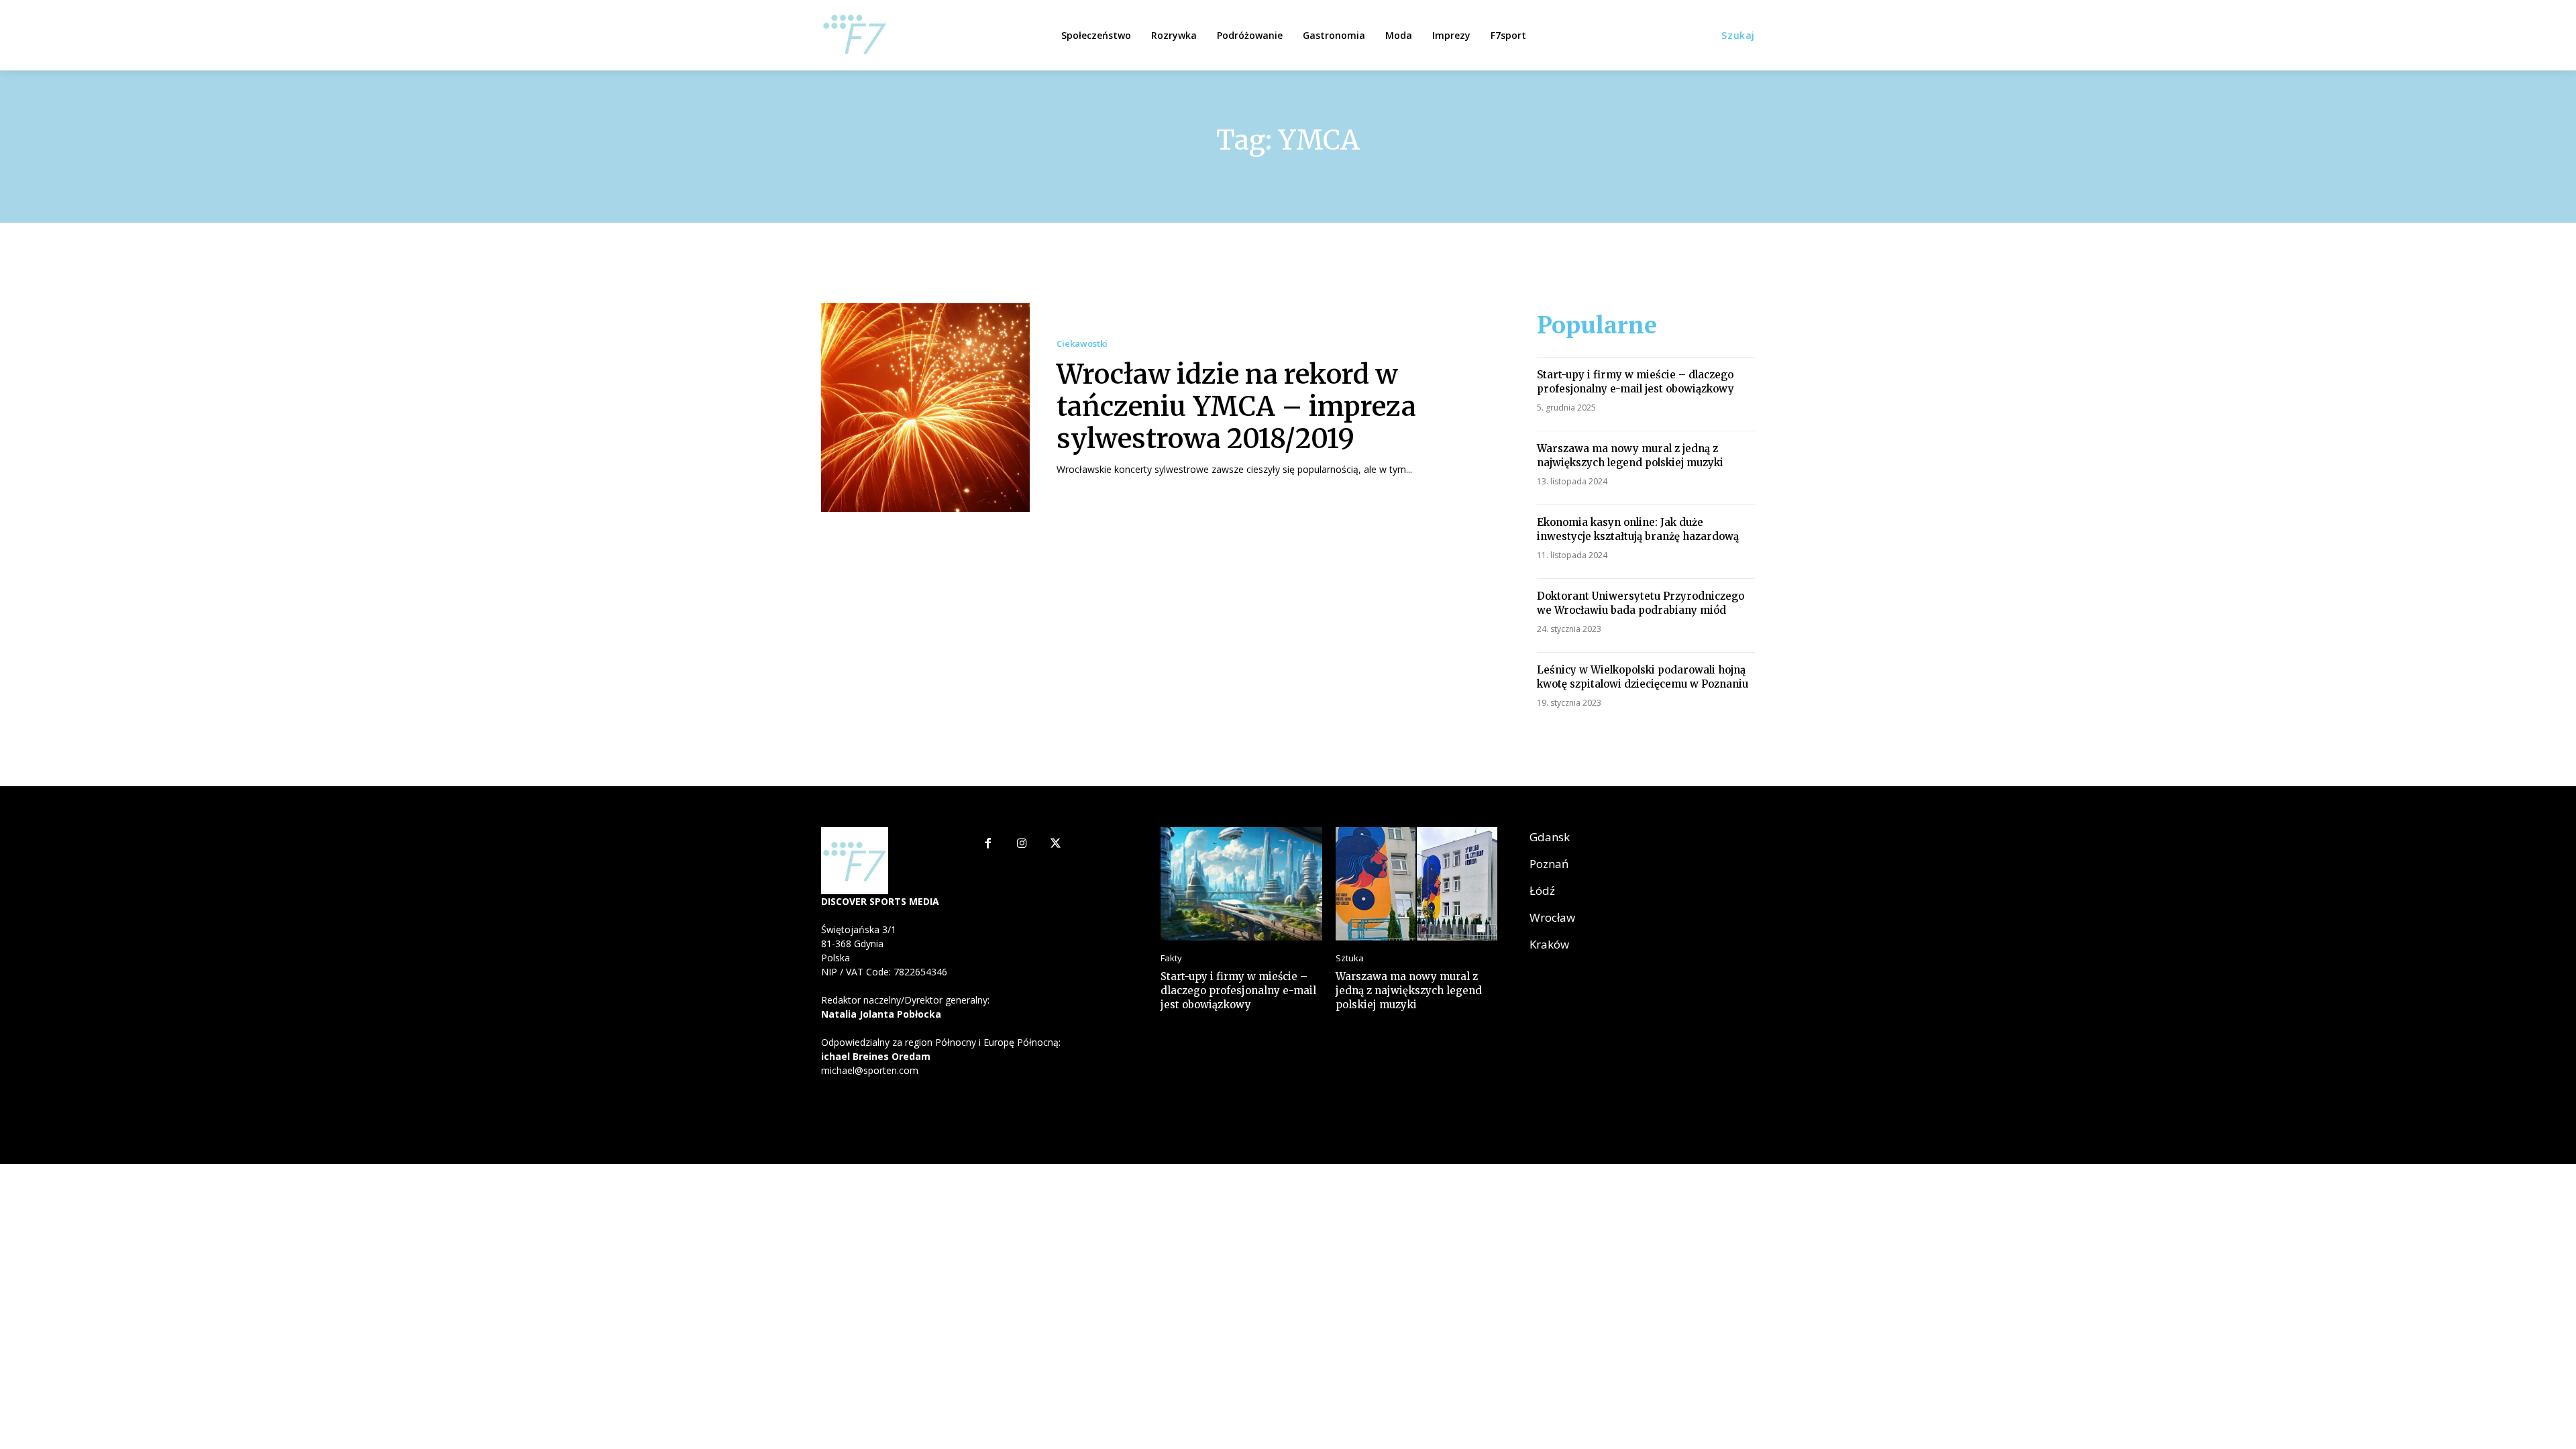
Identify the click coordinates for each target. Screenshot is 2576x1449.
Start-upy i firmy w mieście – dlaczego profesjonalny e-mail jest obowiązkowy (1635, 382)
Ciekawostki (1082, 344)
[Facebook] (988, 844)
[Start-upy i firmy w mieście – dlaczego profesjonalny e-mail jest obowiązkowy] (1241, 884)
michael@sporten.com (870, 1070)
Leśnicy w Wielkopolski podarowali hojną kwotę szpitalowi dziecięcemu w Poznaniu (1643, 677)
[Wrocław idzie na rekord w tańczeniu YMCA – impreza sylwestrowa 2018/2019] (925, 408)
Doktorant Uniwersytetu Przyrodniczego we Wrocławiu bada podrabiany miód (1641, 603)
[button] (1738, 36)
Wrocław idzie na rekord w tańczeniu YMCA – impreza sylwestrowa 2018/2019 (1236, 407)
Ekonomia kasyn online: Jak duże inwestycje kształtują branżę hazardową (1638, 529)
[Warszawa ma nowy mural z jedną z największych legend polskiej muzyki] (1416, 884)
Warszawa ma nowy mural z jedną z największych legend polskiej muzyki (1630, 455)
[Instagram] (1022, 844)
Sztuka (1350, 958)
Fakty (1171, 958)
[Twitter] (1056, 844)
